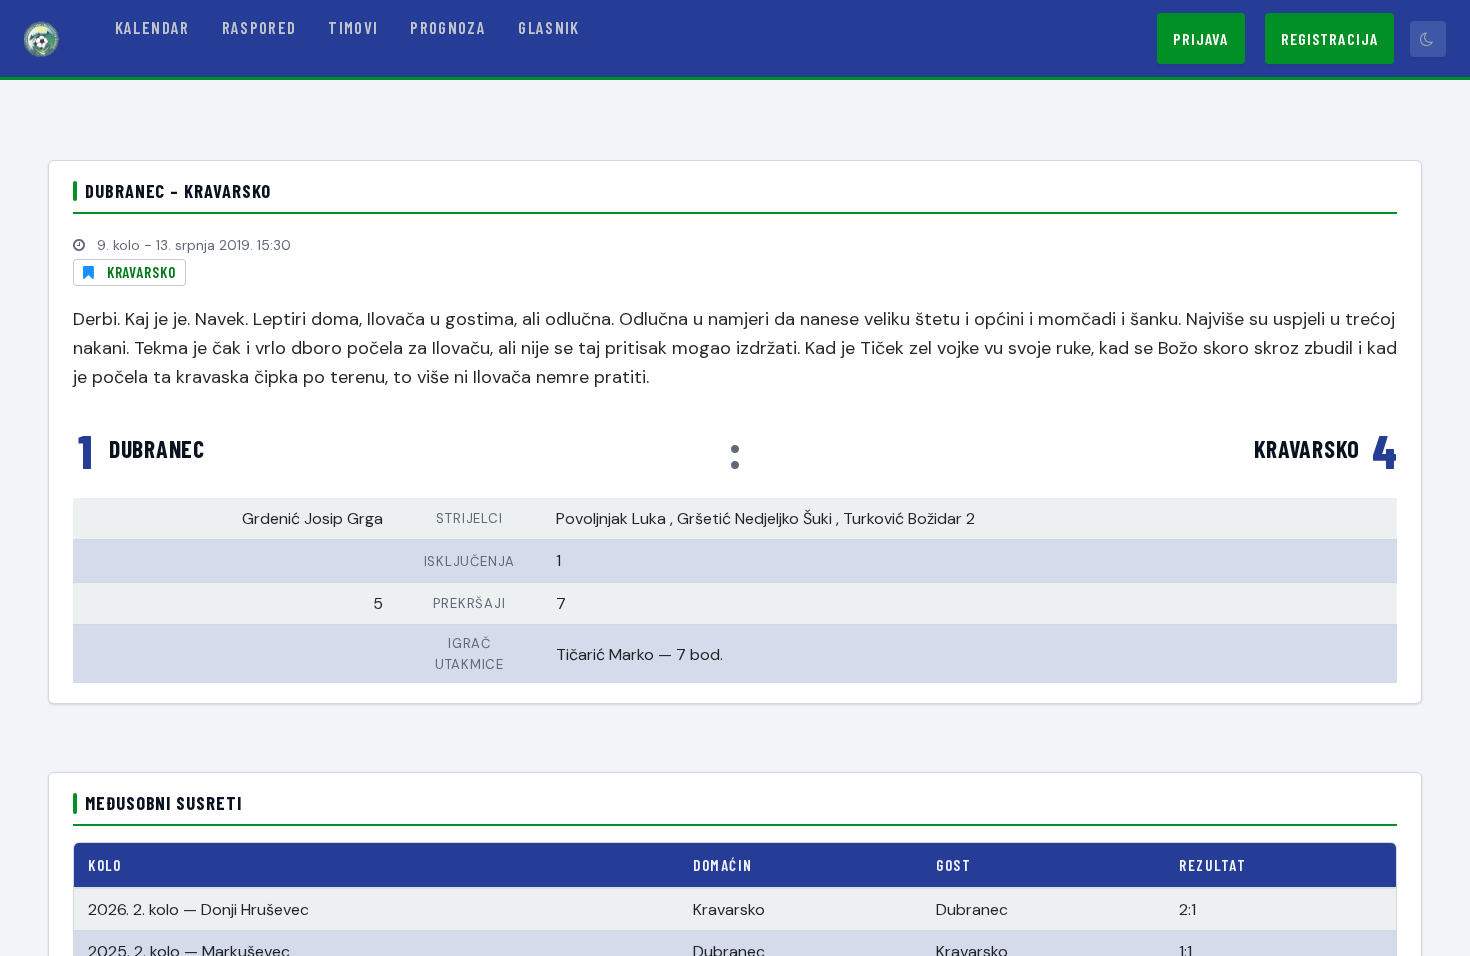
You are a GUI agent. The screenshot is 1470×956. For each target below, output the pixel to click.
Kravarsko (141, 272)
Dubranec (157, 449)
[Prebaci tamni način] (1428, 39)
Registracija (1329, 38)
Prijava (1201, 38)
